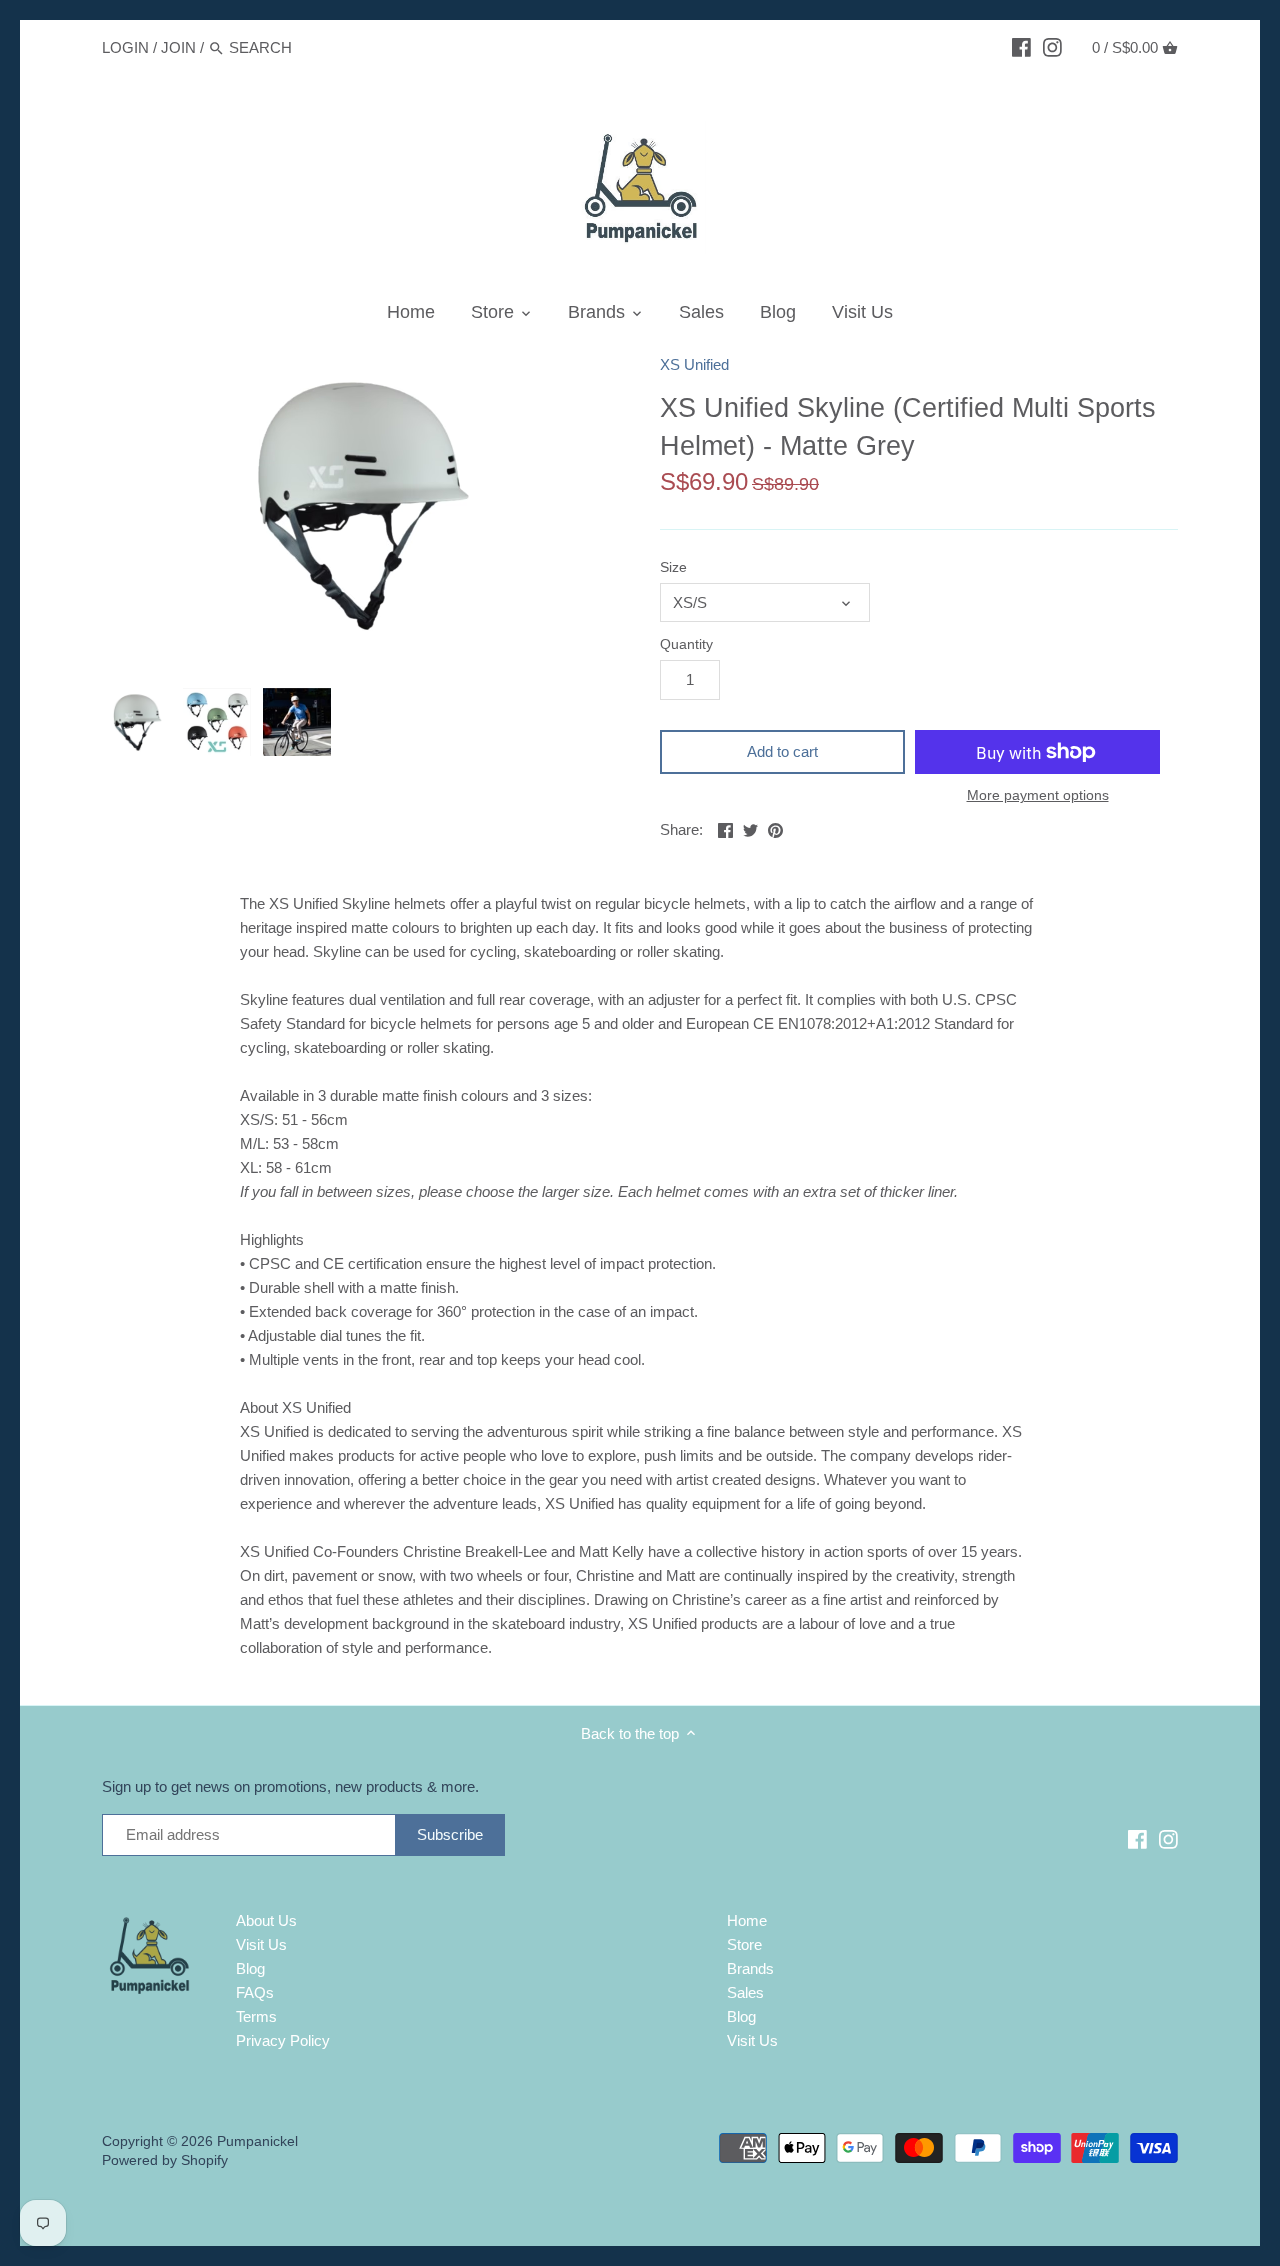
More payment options (1038, 795)
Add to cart (782, 751)
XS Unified (694, 364)
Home (747, 1920)
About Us (266, 1920)
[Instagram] (1052, 47)
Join (178, 47)
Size (673, 567)
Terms (256, 2016)
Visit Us (261, 1944)
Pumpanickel (257, 2141)
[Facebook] (1021, 47)
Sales (745, 1992)
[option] (137, 722)
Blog (250, 1968)
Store (744, 1944)
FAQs (255, 1992)
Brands (750, 1968)
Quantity (686, 644)
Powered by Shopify (165, 2160)
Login (125, 47)
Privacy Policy (283, 2040)
